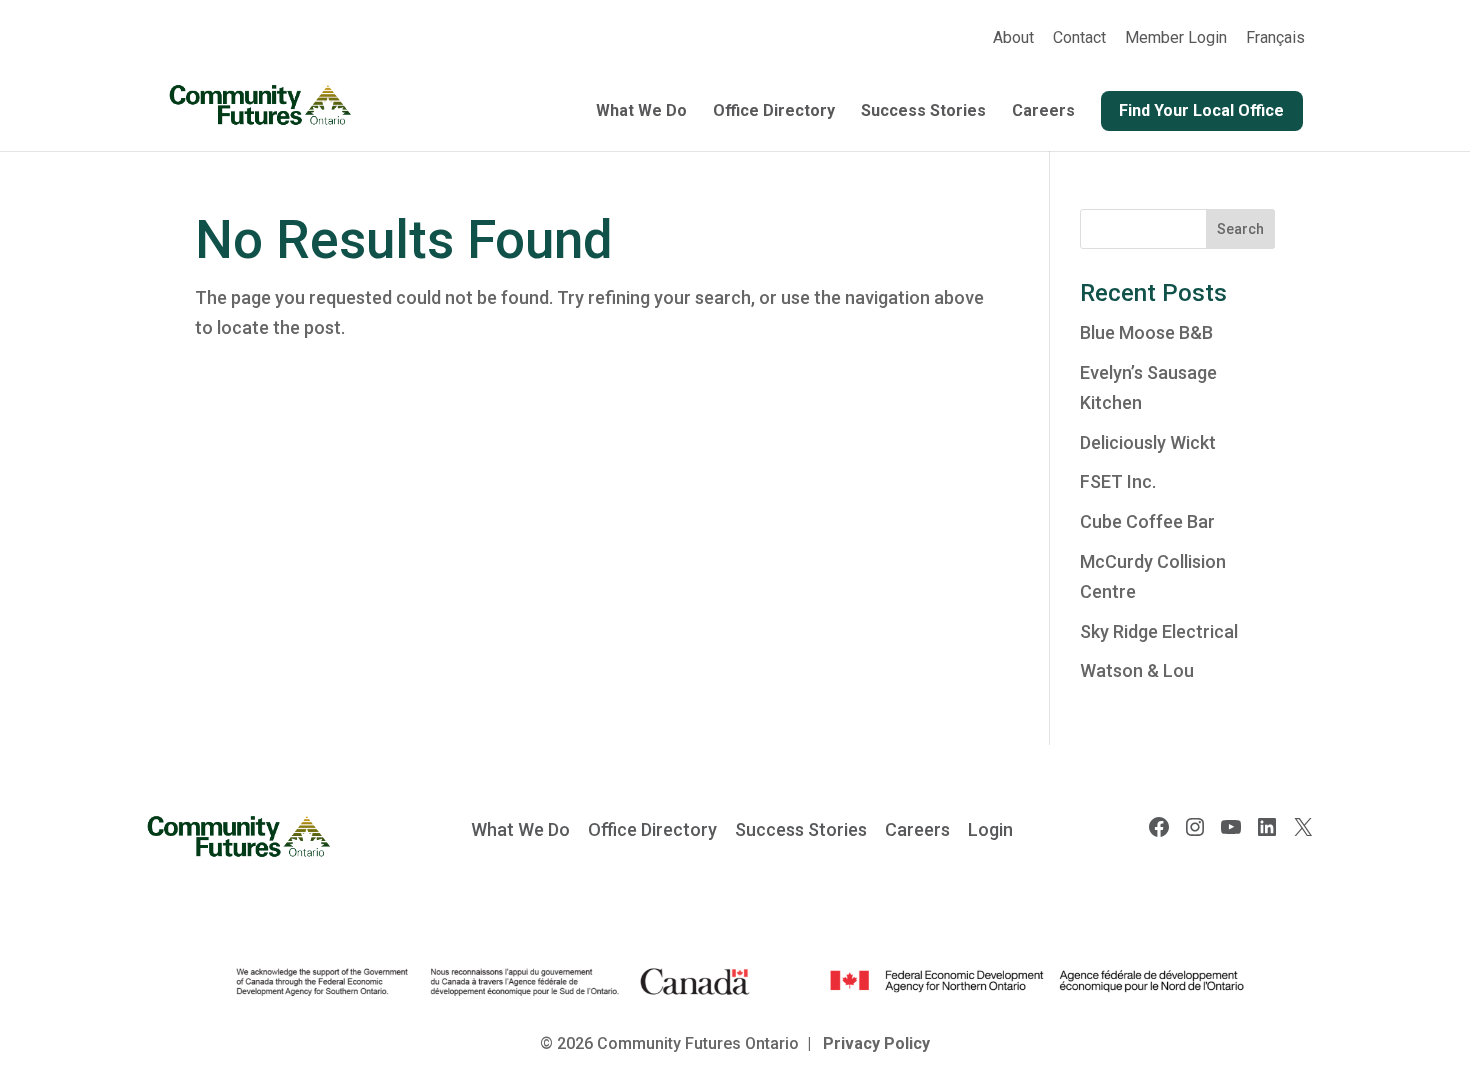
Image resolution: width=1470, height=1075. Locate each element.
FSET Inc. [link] (1118, 481)
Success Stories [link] (923, 112)
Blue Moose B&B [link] (1146, 332)
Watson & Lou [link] (1137, 670)
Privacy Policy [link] (876, 1043)
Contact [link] (1079, 38)
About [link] (1013, 38)
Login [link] (990, 829)
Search (1240, 229)
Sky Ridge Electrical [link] (1159, 631)
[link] (1275, 44)
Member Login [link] (1176, 38)
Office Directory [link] (774, 112)
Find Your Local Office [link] (1201, 110)
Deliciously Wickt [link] (1148, 442)
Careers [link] (1043, 112)
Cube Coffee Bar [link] (1147, 521)
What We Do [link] (641, 112)
